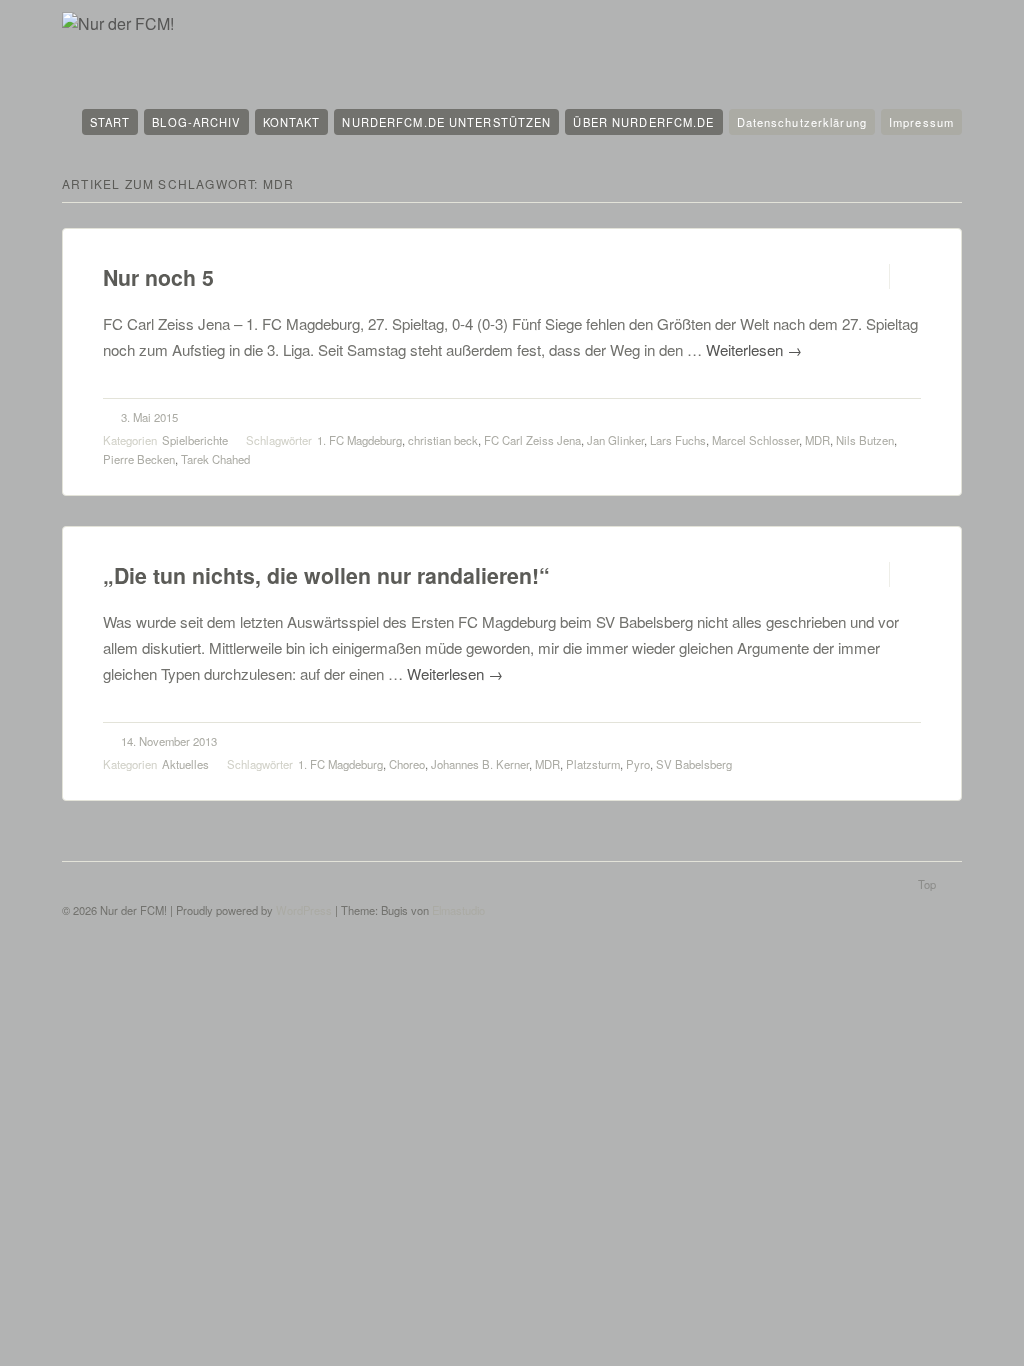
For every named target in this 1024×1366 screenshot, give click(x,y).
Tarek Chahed (215, 459)
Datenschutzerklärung (802, 122)
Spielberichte (195, 440)
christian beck (443, 440)
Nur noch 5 (158, 277)
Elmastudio (458, 910)
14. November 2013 (169, 741)
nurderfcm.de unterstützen (446, 122)
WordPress (304, 910)
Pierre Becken (139, 459)
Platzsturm (593, 764)
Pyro (638, 764)
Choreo (407, 764)
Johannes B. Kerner (480, 764)
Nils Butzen (865, 440)
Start (110, 122)
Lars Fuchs (678, 440)
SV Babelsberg (694, 764)
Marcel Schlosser (755, 440)
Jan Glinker (615, 440)
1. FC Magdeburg (359, 440)
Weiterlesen (754, 349)
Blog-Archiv (196, 122)
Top (927, 884)
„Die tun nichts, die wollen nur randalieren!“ (326, 575)
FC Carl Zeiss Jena (532, 440)
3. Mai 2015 (149, 417)
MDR (817, 440)
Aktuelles (185, 764)
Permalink (871, 276)
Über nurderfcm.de (643, 122)
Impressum (921, 122)
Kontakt (292, 122)
